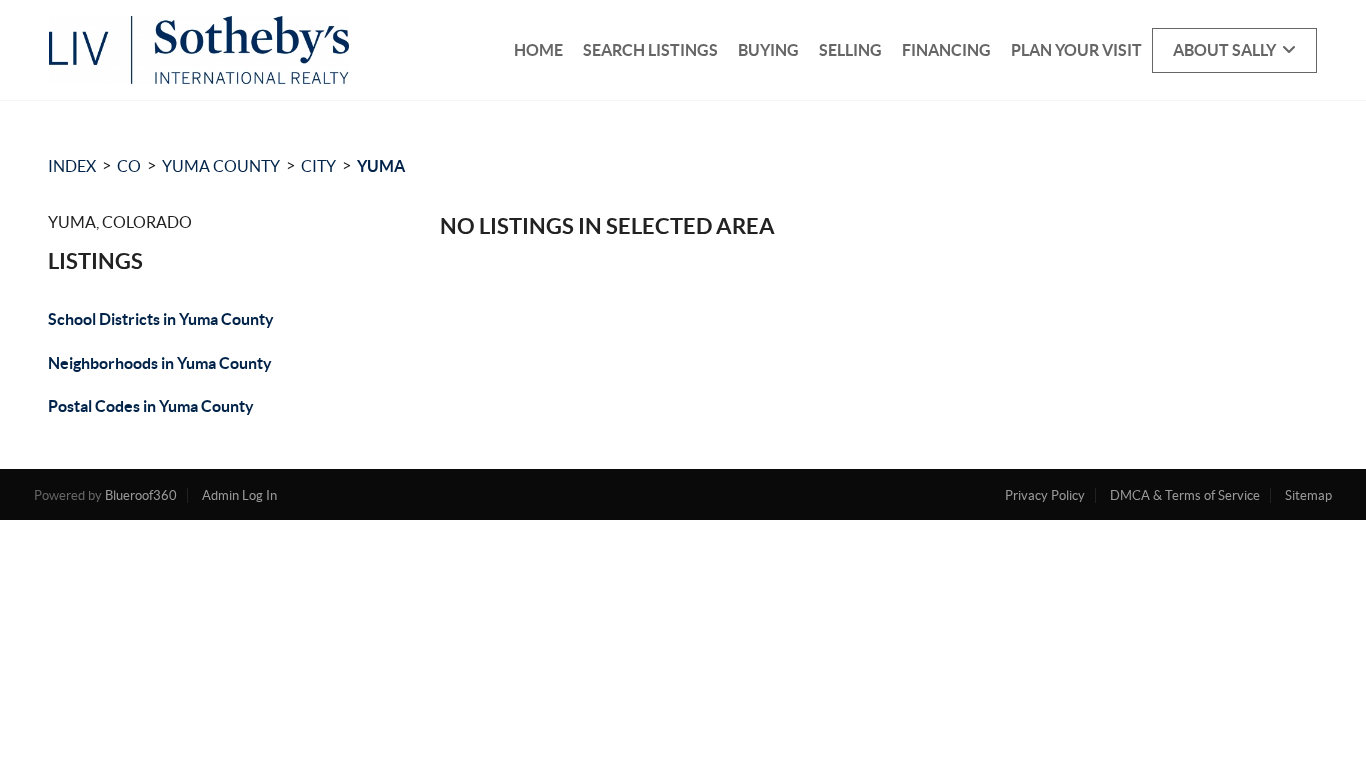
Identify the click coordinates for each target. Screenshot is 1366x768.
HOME (538, 50)
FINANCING (946, 50)
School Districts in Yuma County (161, 319)
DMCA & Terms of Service (1185, 495)
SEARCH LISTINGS (650, 50)
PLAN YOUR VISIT (1076, 50)
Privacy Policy (1045, 495)
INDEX (72, 166)
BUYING (768, 50)
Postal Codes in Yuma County (151, 406)
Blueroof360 (141, 495)
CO (129, 166)
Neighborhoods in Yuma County (160, 363)
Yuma (381, 166)
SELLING (850, 50)
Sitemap (1308, 495)
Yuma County (221, 166)
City (318, 166)
